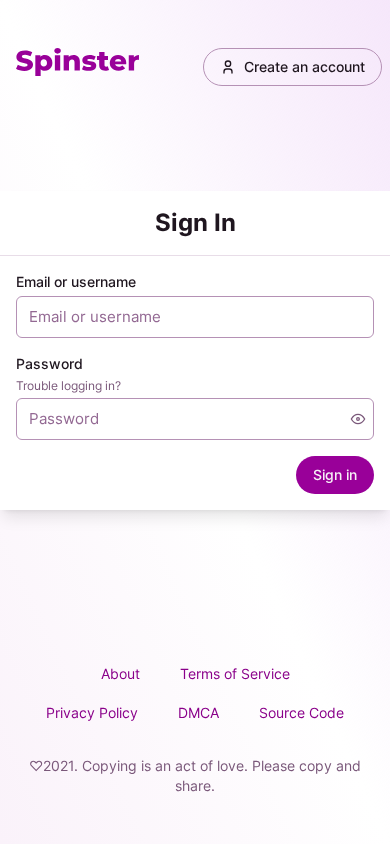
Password (49, 363)
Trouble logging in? (68, 385)
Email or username (76, 281)
